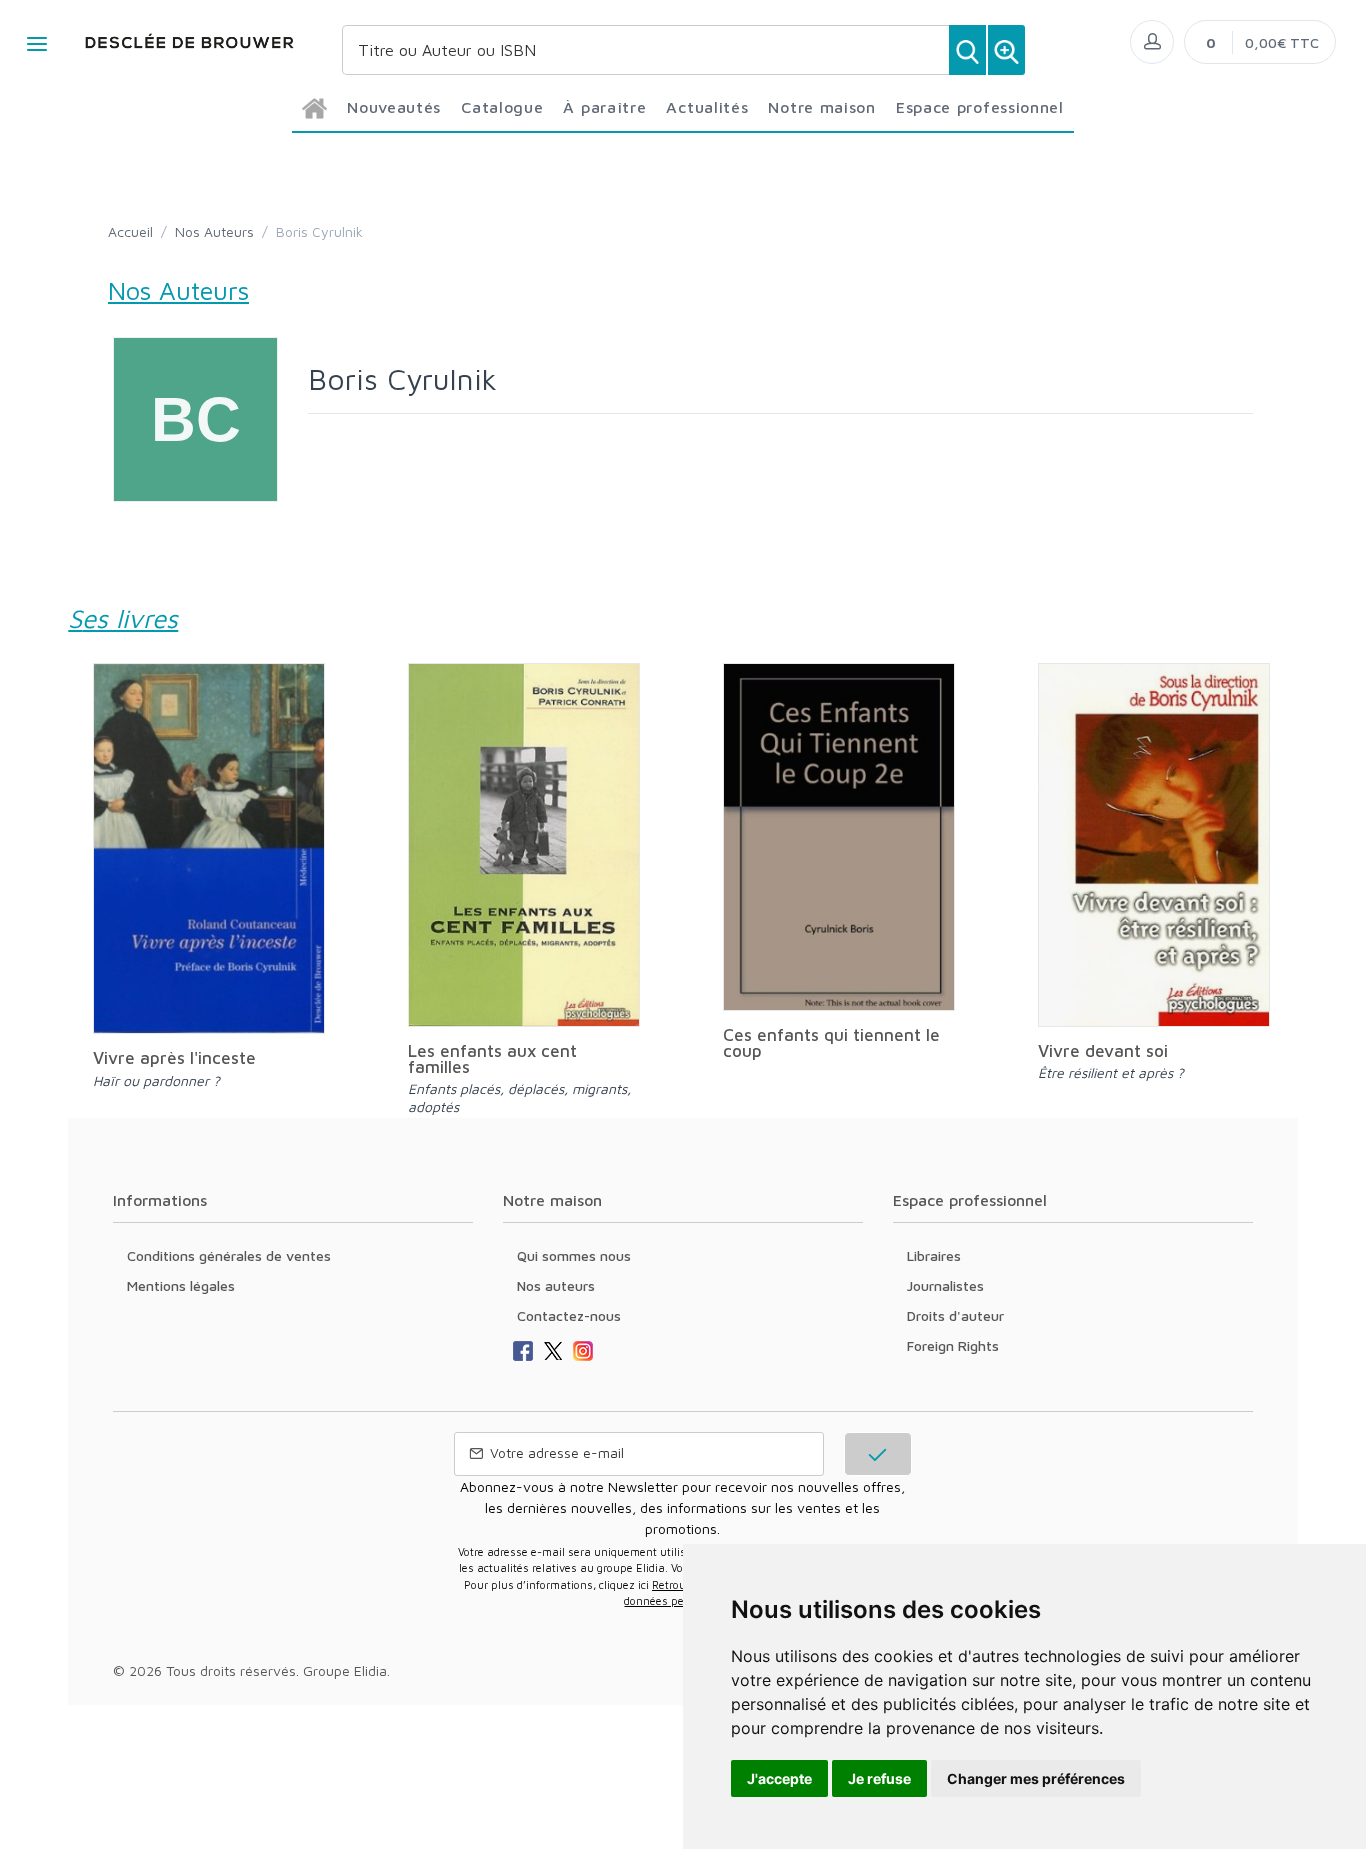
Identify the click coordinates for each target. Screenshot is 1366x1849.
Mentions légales (181, 1285)
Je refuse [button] (879, 1778)
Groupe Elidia (345, 1670)
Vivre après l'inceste (174, 1058)
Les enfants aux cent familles (492, 1059)
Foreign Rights (953, 1345)
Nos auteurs (556, 1285)
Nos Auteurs (214, 231)
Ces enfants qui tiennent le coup (831, 1043)
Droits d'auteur (955, 1315)
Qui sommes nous (574, 1255)
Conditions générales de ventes (229, 1255)
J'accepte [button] (779, 1778)
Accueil (130, 231)
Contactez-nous (569, 1315)
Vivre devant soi (1103, 1051)
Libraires (934, 1255)
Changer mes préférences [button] (1036, 1778)
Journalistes (945, 1285)
